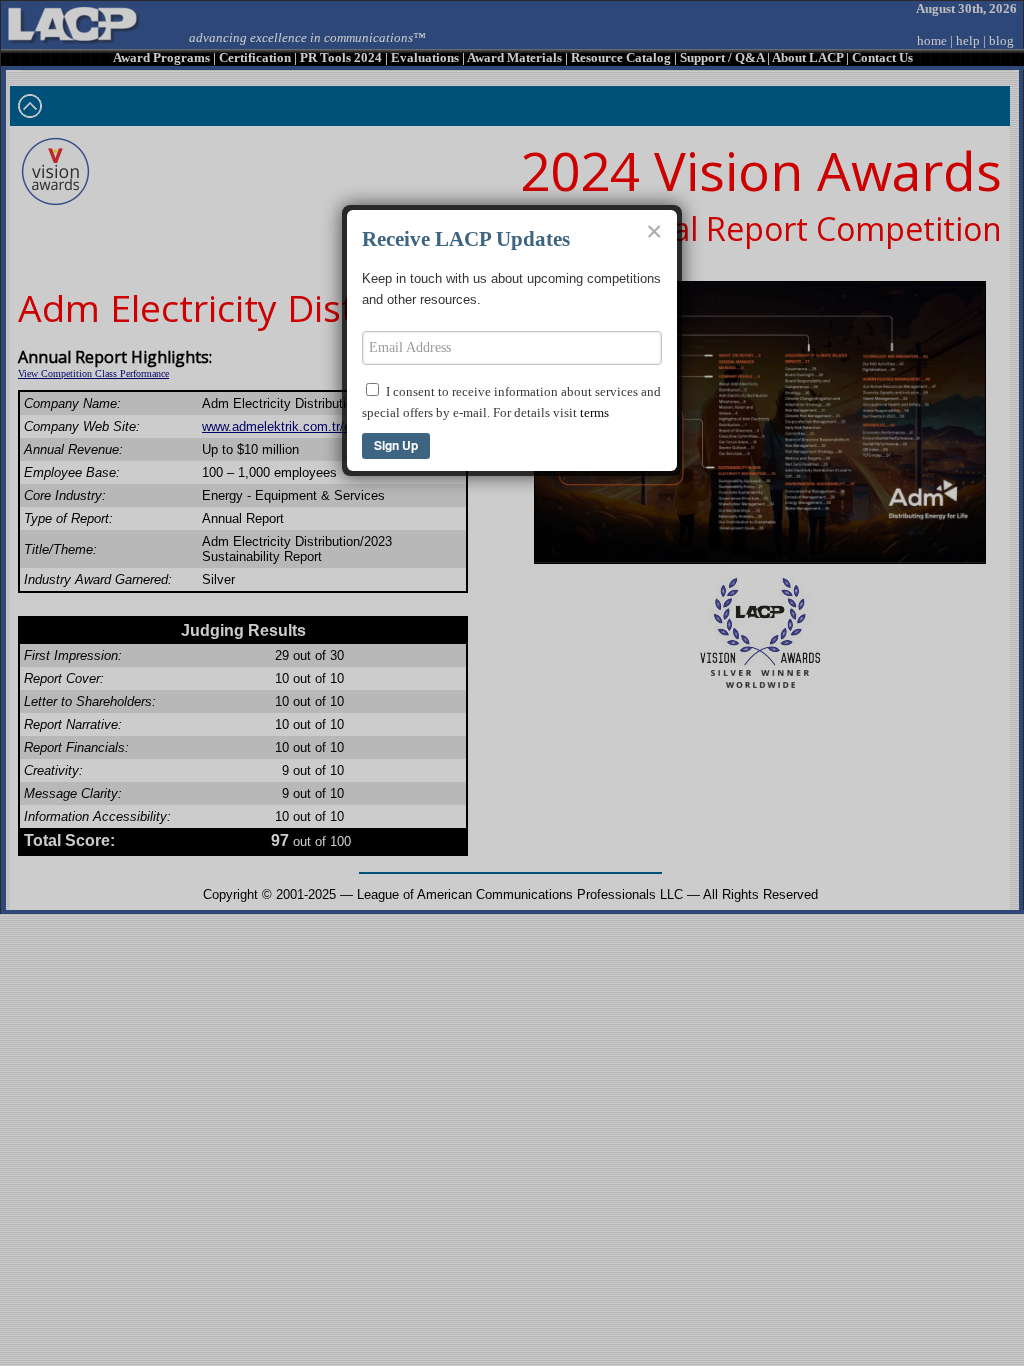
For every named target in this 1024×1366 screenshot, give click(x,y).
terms (594, 412)
